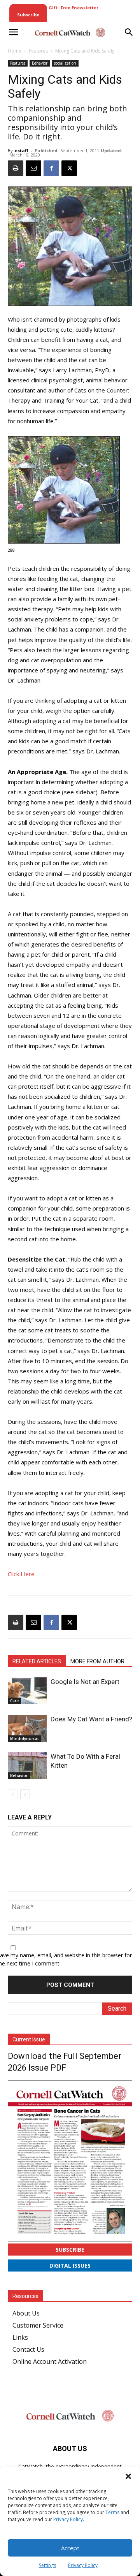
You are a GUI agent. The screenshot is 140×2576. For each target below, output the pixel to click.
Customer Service (38, 2325)
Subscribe (70, 2250)
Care (14, 1701)
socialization (65, 63)
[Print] (16, 168)
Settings (47, 2565)
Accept (70, 2548)
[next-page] (25, 1794)
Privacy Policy (68, 2519)
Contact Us (28, 2349)
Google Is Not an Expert (85, 1682)
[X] (69, 168)
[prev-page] (13, 1794)
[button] (128, 2476)
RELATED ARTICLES (37, 1661)
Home (15, 51)
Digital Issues (70, 2265)
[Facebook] (51, 168)
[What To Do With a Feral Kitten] (27, 1766)
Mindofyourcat (24, 1738)
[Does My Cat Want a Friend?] (27, 1728)
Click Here (21, 1574)
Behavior (40, 63)
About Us (26, 2313)
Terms (112, 2512)
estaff (22, 150)
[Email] (33, 168)
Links (20, 2337)
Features (38, 51)
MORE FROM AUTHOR (97, 1661)
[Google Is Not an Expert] (27, 1691)
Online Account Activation (50, 2361)
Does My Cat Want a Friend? (91, 1719)
